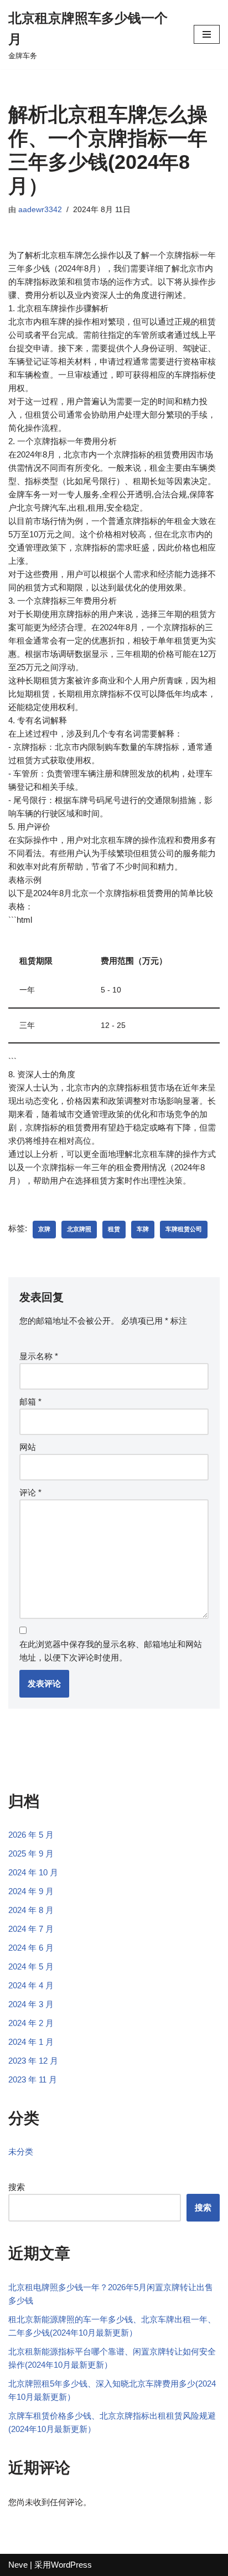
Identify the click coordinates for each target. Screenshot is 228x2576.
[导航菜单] (207, 34)
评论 (30, 1492)
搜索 (17, 2187)
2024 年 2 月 (31, 2023)
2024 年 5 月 (31, 1966)
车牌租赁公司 (184, 1229)
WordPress (71, 2565)
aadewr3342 (40, 210)
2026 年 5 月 (31, 1835)
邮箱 (30, 1402)
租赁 (114, 1229)
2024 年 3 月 (31, 2004)
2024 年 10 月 (33, 1872)
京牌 (44, 1229)
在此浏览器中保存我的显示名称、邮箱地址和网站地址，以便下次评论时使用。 (111, 1651)
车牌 (143, 1229)
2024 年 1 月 (31, 2042)
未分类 (21, 2151)
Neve (18, 2565)
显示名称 (39, 1356)
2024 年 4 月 (31, 1985)
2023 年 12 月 (33, 2061)
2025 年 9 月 (31, 1853)
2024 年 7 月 (31, 1929)
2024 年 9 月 (31, 1891)
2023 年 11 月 (33, 2079)
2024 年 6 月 (31, 1948)
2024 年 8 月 (31, 1910)
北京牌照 (79, 1229)
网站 (28, 1447)
